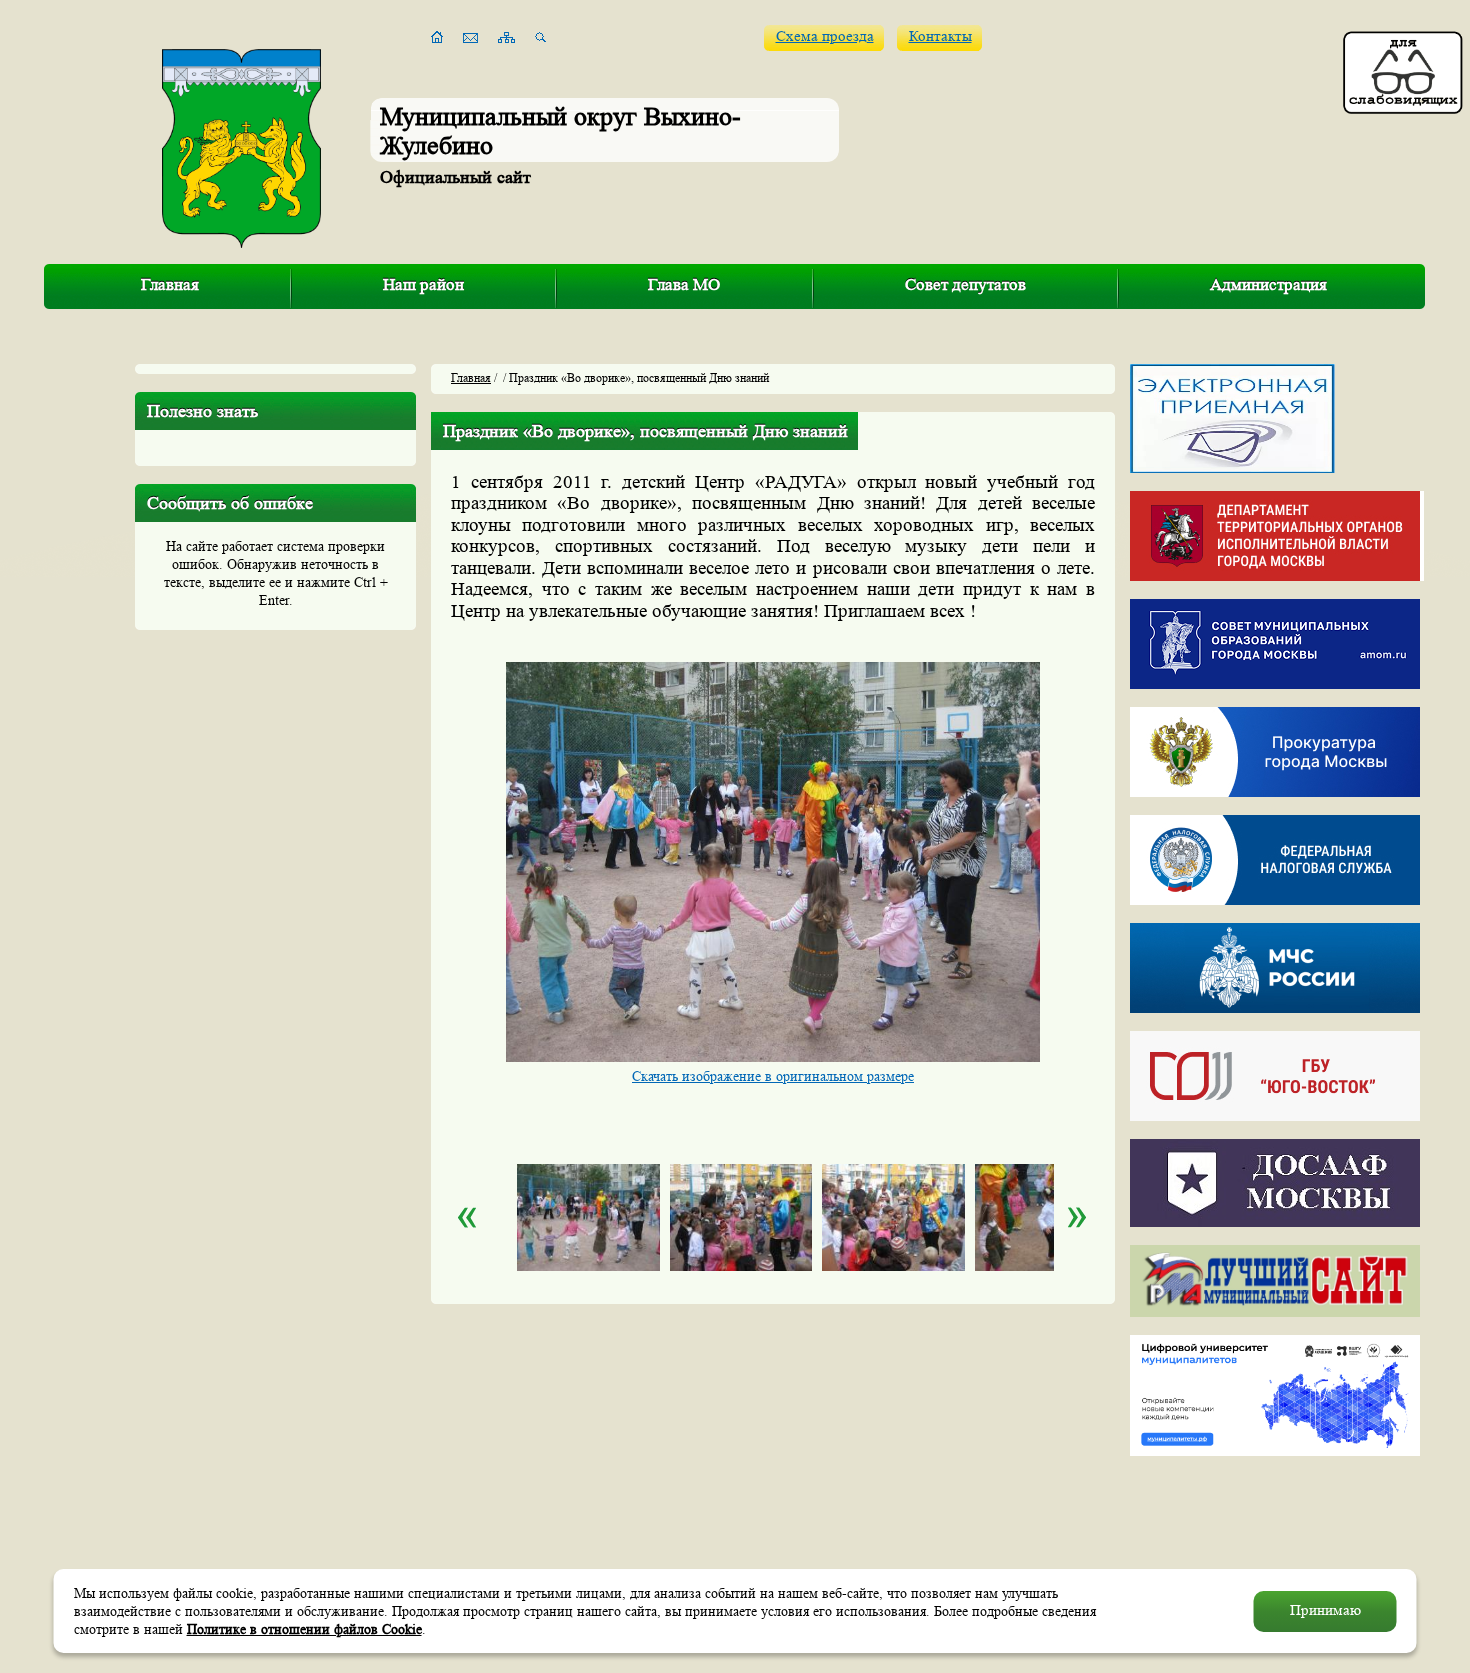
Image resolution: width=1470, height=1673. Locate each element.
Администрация (1268, 284)
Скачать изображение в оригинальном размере (773, 1076)
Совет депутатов (965, 284)
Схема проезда (825, 36)
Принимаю (1325, 1610)
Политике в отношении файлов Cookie (304, 1629)
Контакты (940, 36)
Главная (170, 284)
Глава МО (684, 284)
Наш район (423, 284)
